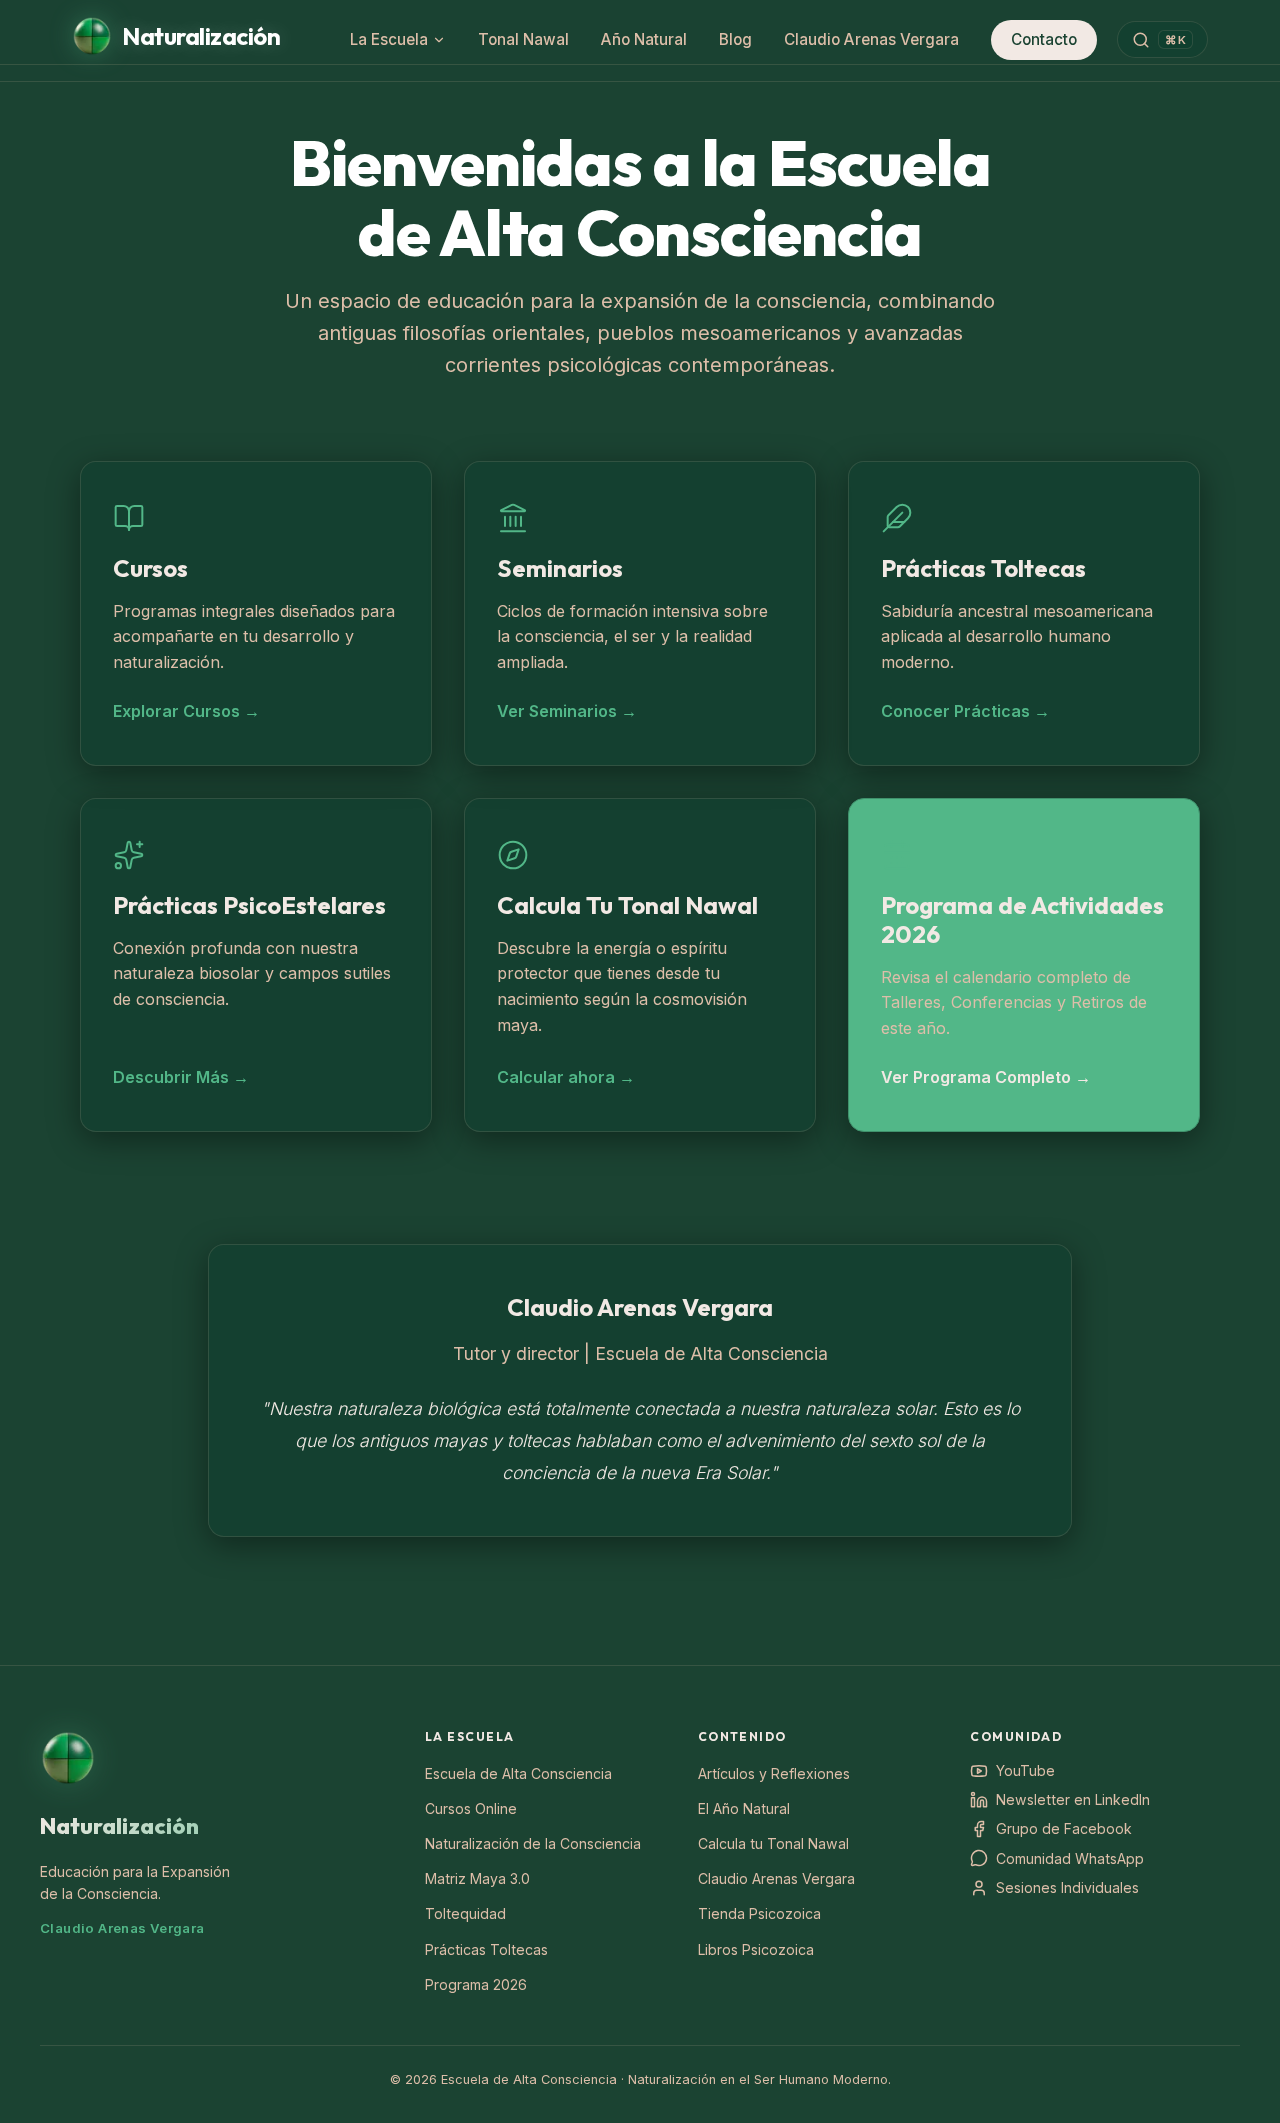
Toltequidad (465, 1913)
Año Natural (644, 39)
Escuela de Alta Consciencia (518, 1773)
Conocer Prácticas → (965, 711)
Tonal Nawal (523, 39)
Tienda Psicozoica (759, 1913)
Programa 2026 (476, 1984)
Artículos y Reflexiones (774, 1773)
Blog (735, 39)
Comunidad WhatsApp (1070, 1858)
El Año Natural (744, 1808)
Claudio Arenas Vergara (871, 39)
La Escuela (389, 39)
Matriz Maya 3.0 (477, 1878)
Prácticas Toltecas (486, 1949)
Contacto (1044, 39)
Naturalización (119, 1826)
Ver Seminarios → (567, 711)
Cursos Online (471, 1808)
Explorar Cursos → (186, 711)
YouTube (1025, 1770)
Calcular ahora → (566, 1077)
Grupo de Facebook (1064, 1828)
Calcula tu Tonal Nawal (773, 1843)
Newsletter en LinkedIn (1073, 1799)
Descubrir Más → (181, 1077)
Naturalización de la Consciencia (533, 1843)
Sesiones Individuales (1067, 1887)
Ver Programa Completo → (986, 1077)
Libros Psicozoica (756, 1949)
